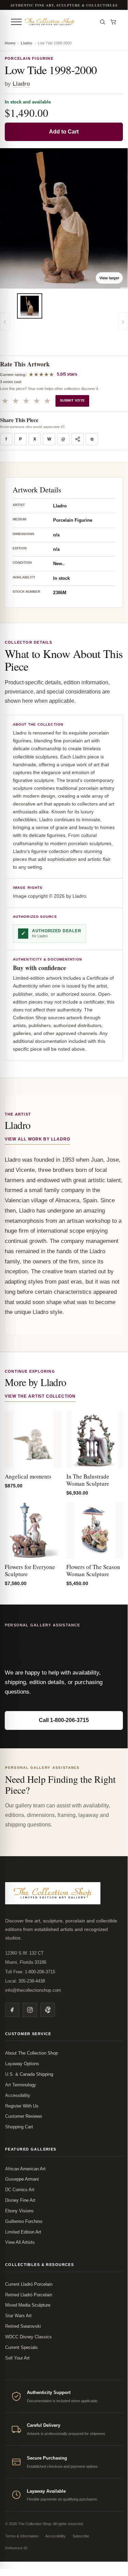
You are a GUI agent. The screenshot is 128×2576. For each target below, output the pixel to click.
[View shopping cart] (113, 22)
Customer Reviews (24, 2116)
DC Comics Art (20, 2190)
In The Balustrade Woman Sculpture (88, 1480)
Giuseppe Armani (22, 2179)
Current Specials (21, 2347)
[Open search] (102, 22)
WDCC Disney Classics (28, 2337)
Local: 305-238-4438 (25, 1981)
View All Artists (20, 2242)
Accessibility (18, 2095)
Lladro (27, 43)
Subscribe (81, 2536)
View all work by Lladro (37, 1139)
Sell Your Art (17, 2358)
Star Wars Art (18, 2316)
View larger (109, 278)
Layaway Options (22, 2064)
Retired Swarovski (23, 2326)
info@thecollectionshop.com (33, 1990)
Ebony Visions (19, 2211)
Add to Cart (64, 132)
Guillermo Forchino (24, 2221)
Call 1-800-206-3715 (64, 1720)
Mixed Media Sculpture (28, 2305)
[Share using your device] (78, 439)
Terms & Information (22, 2536)
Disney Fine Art (20, 2200)
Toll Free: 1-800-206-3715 (30, 1972)
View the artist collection (40, 1396)
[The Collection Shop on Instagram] (30, 2010)
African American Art (25, 2169)
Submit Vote (72, 400)
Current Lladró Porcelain (29, 2284)
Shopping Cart (19, 2127)
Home (10, 43)
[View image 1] (30, 306)
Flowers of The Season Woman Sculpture (93, 1570)
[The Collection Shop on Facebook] (12, 2010)
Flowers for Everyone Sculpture (30, 1570)
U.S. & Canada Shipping (29, 2074)
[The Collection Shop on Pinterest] (48, 2010)
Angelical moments (28, 1476)
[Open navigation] (16, 22)
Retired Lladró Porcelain (29, 2295)
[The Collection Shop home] (59, 22)
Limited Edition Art (23, 2232)
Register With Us (22, 2106)
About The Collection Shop (31, 2053)
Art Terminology (21, 2085)
